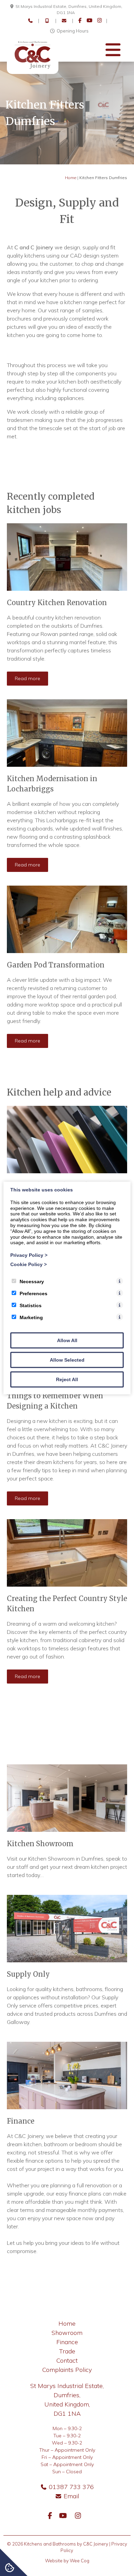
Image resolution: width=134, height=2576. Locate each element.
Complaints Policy (67, 2370)
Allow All (67, 1340)
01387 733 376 (71, 2487)
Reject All (67, 1379)
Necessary (32, 1281)
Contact (67, 2360)
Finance (67, 2342)
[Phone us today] (30, 21)
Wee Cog (80, 2561)
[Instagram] (99, 21)
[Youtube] (90, 21)
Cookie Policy (29, 1264)
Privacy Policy (29, 1255)
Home (71, 178)
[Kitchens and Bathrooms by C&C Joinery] (33, 72)
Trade (67, 2351)
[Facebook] (80, 21)
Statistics (31, 1305)
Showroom (67, 2333)
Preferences (33, 1293)
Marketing (31, 1317)
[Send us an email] (64, 21)
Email (71, 2496)
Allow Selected (67, 1360)
